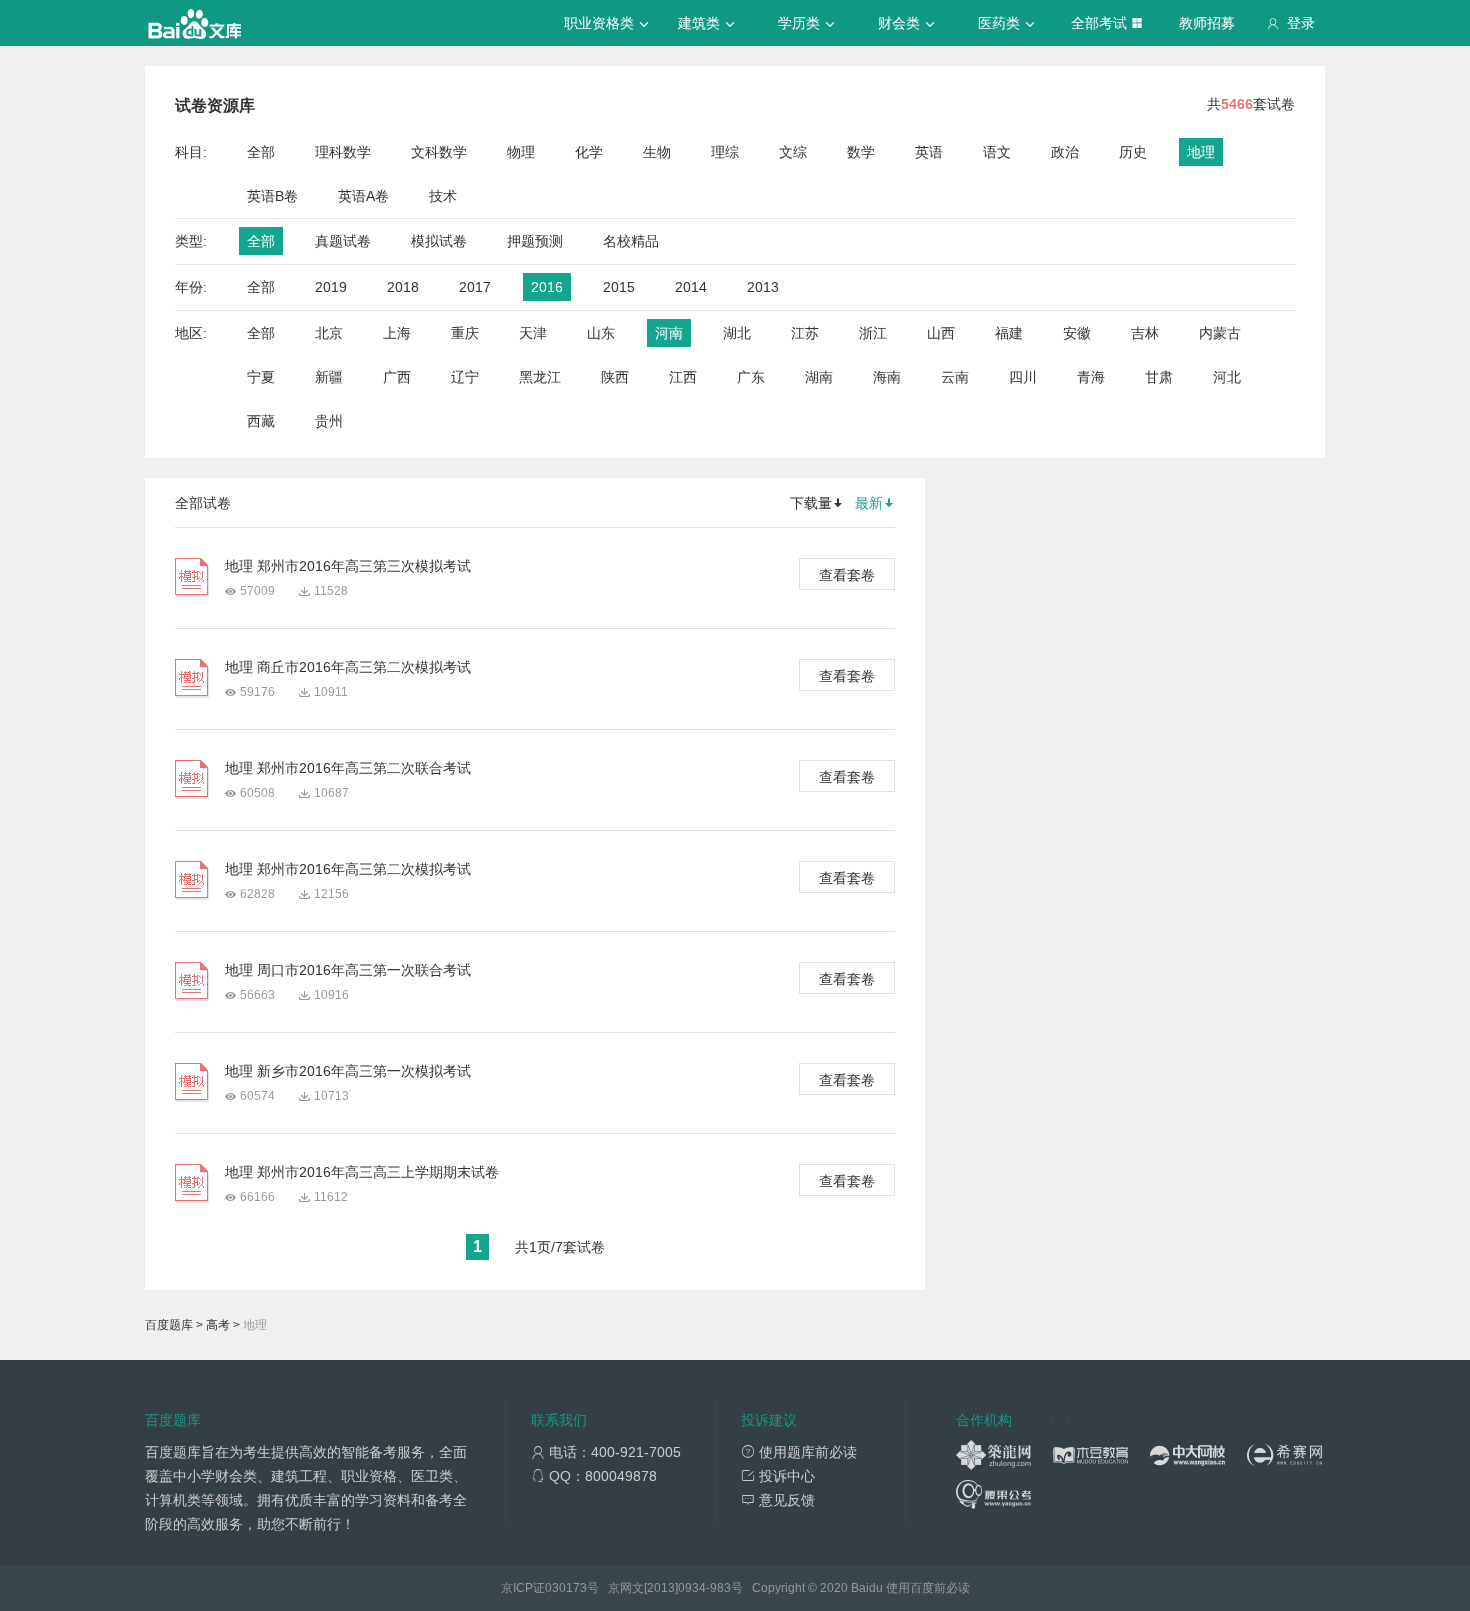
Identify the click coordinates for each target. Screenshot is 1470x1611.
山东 (601, 333)
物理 (521, 152)
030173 (566, 1588)
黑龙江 (540, 377)
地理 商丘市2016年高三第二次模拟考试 (348, 667)
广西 (397, 377)
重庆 (465, 333)
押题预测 (535, 241)
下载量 (811, 503)
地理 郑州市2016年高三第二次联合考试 (348, 768)
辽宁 (465, 377)
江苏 (805, 333)
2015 (619, 287)
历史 (1133, 152)
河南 (669, 333)
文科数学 (439, 152)
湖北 (737, 333)
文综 (793, 152)
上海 (397, 333)
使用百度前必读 (928, 1588)
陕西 (615, 377)
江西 (683, 377)
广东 (751, 377)
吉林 (1145, 333)
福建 (1009, 333)
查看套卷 (847, 575)
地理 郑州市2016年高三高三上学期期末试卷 (362, 1172)
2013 (763, 287)
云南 (955, 377)
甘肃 (1159, 377)
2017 (475, 287)
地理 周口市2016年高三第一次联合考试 (348, 970)
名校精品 (631, 241)
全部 (261, 152)
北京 (329, 333)
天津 (533, 333)
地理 (1201, 152)
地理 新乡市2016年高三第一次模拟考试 (348, 1071)
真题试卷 (343, 241)
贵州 (329, 421)
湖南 (819, 377)
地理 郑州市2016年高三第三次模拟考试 (348, 566)
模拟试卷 (439, 241)
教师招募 (1207, 23)
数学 (861, 152)
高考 (218, 1325)
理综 (725, 152)
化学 (589, 152)
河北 (1227, 377)
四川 (1023, 377)
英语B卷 (272, 196)
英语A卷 (363, 196)
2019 (331, 287)
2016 (547, 287)
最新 (869, 503)
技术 (443, 196)
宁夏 (261, 377)
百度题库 (169, 1325)
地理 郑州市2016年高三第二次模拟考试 (348, 869)
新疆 (329, 377)
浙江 (873, 333)
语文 (997, 152)
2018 (403, 287)
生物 (657, 152)
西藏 (261, 421)
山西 (941, 333)
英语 (929, 152)
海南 (887, 377)
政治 (1065, 152)
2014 (691, 287)
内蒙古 (1220, 333)
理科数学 (343, 152)
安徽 (1077, 333)
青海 (1091, 377)
